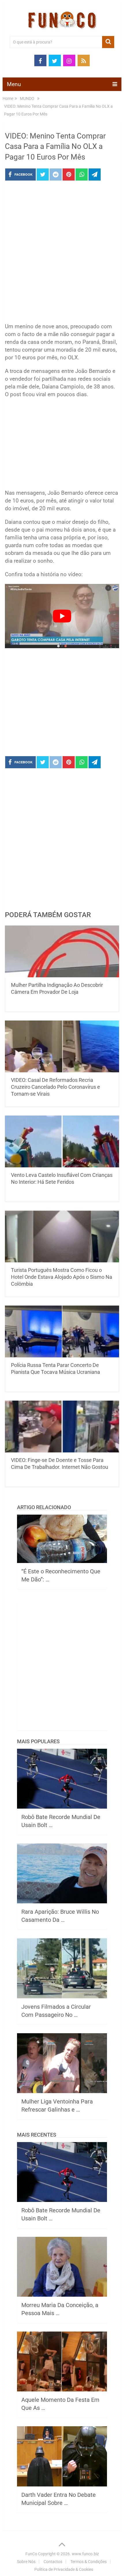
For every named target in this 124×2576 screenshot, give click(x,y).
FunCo (31, 2554)
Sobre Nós (26, 2562)
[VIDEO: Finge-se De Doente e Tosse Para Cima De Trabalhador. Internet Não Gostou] (62, 1427)
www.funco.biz (85, 2554)
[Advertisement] (62, 253)
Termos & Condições (89, 2562)
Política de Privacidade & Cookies (64, 2569)
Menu (14, 84)
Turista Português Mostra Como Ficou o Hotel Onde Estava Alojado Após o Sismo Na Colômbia (62, 1277)
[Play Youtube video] (62, 616)
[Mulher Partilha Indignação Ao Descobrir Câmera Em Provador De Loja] (62, 951)
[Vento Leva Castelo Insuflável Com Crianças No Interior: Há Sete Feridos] (62, 1141)
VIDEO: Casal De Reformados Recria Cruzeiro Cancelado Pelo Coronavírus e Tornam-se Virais (56, 1087)
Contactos (53, 2562)
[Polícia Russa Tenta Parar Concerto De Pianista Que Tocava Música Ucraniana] (62, 1331)
